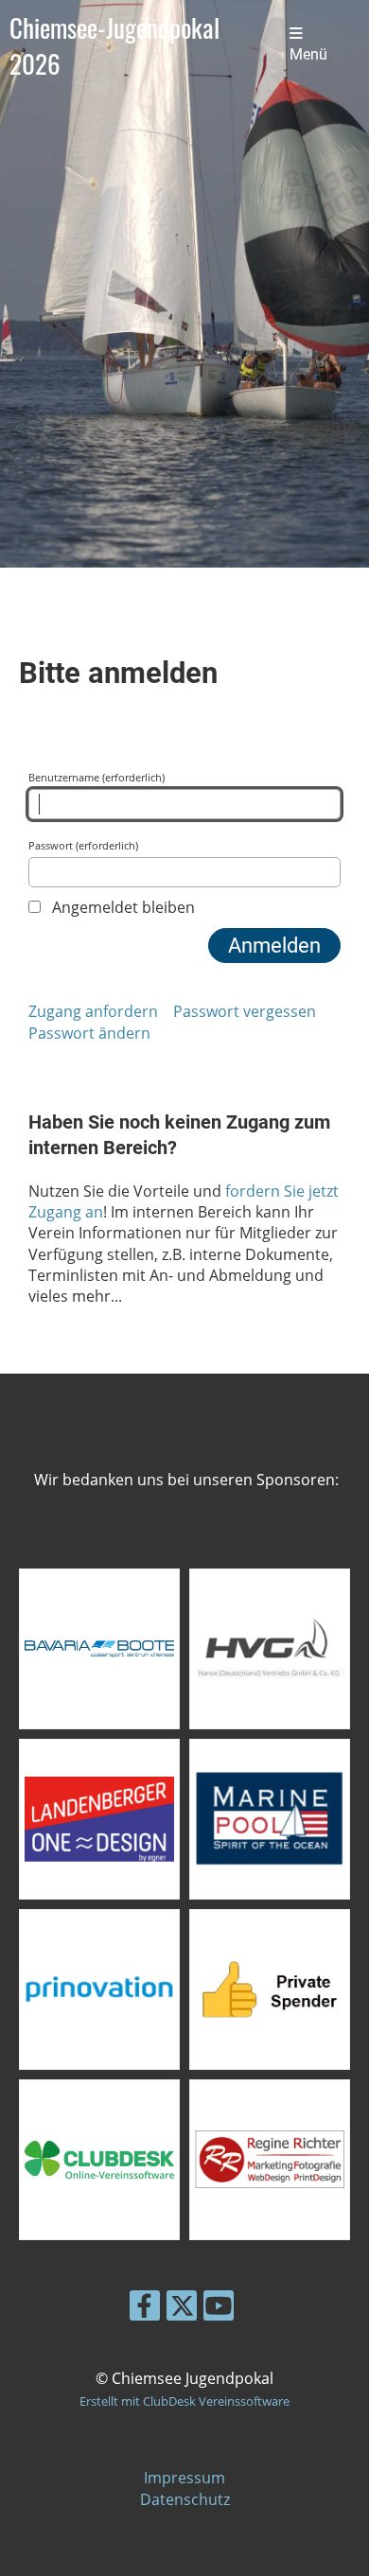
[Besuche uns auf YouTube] (219, 2309)
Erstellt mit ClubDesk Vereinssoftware (184, 2401)
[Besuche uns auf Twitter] (182, 2309)
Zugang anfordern (93, 1011)
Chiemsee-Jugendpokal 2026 (114, 45)
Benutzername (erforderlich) (97, 777)
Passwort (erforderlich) (83, 845)
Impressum (184, 2478)
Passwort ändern (89, 1033)
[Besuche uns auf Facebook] (145, 2309)
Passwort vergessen (245, 1011)
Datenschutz (185, 2499)
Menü (308, 55)
